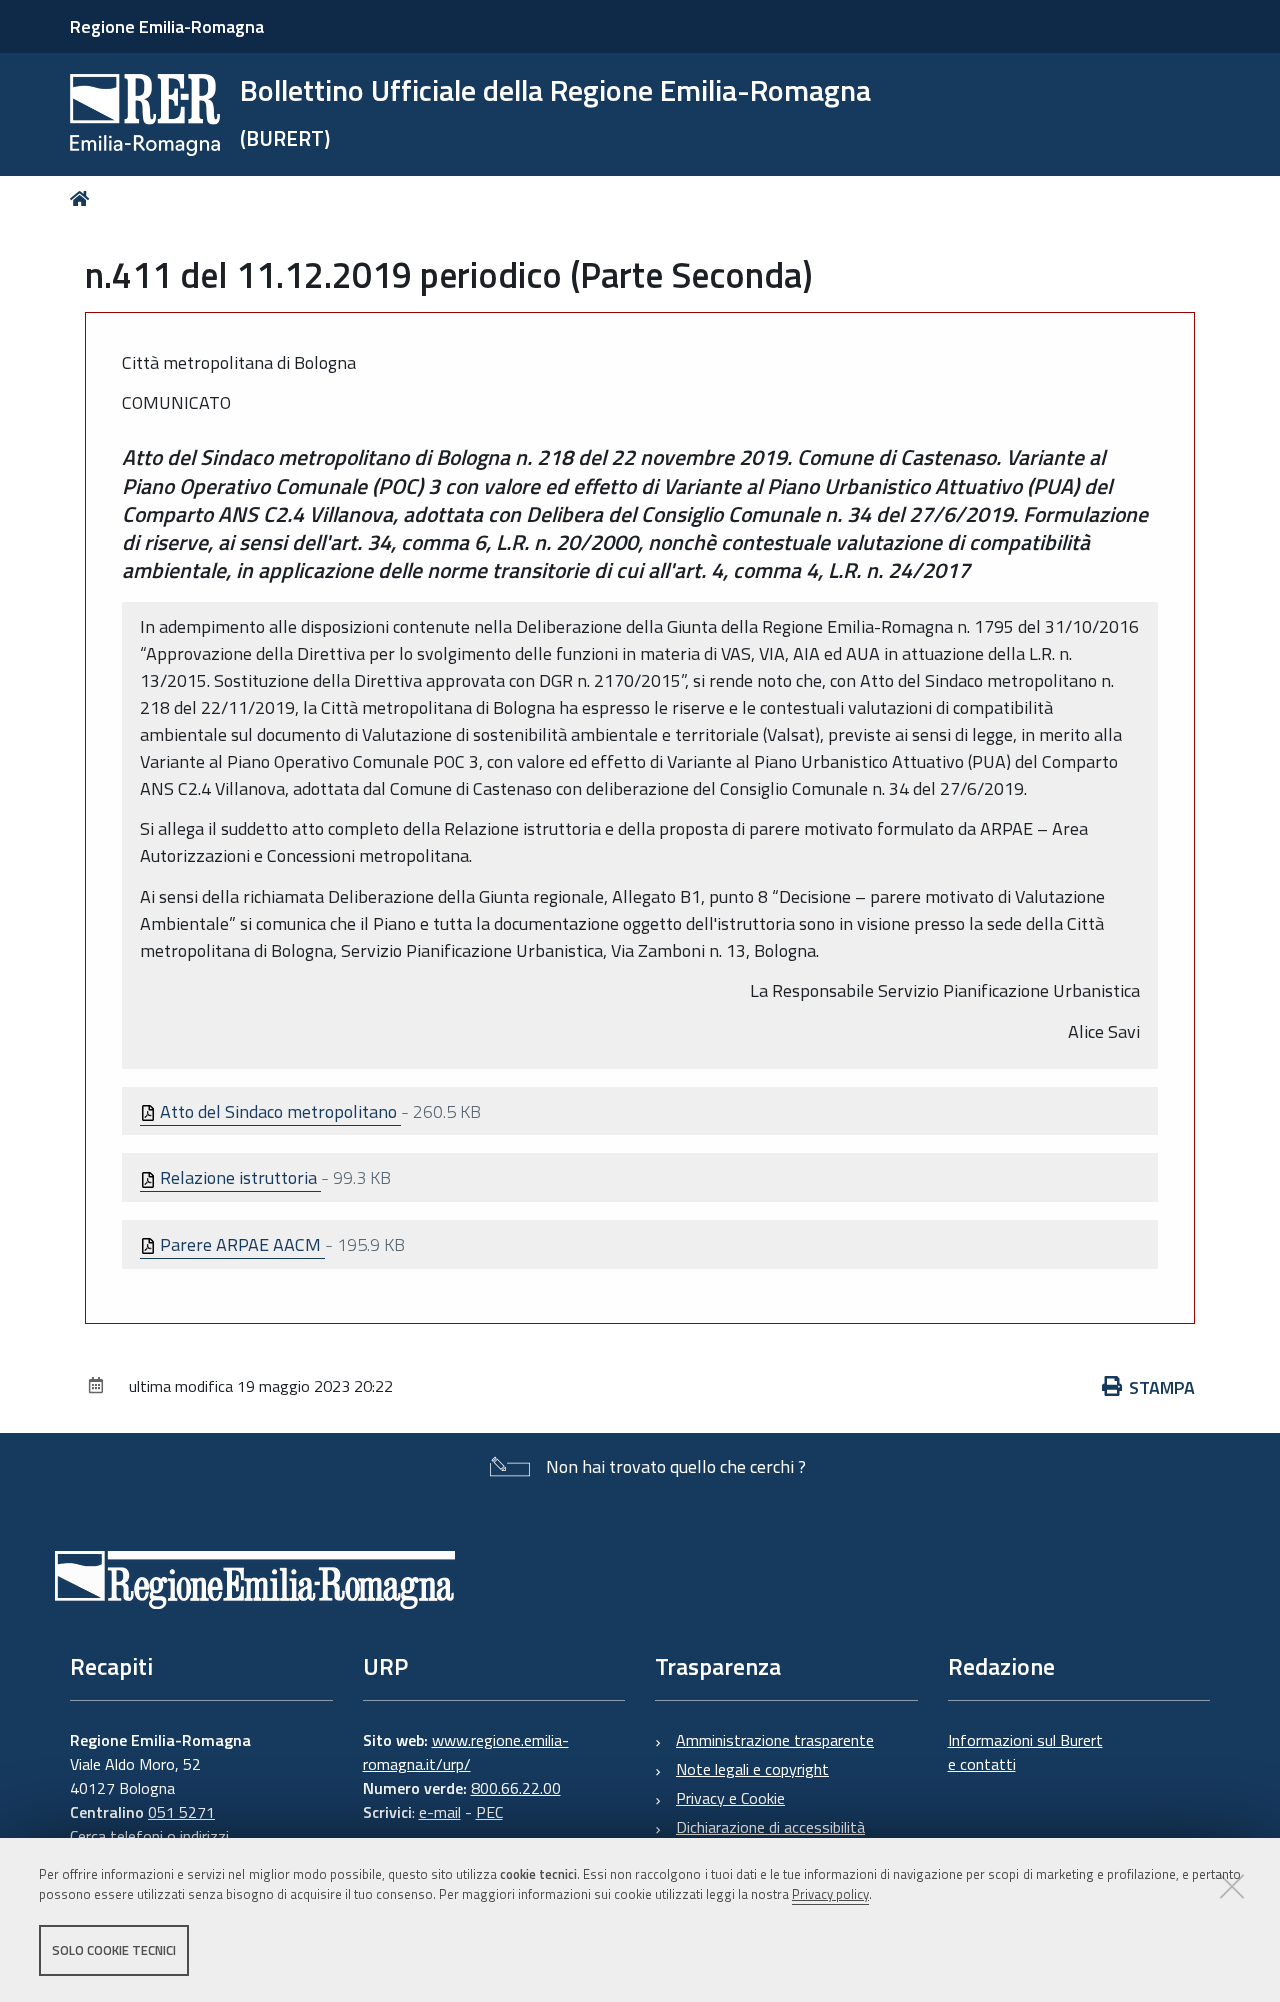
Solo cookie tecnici (114, 1950)
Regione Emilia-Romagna (167, 26)
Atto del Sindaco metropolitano (278, 1111)
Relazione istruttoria (238, 1177)
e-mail (440, 1812)
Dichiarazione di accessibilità (770, 1827)
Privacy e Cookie (730, 1798)
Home (83, 198)
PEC (489, 1812)
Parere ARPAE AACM (240, 1244)
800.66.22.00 (516, 1788)
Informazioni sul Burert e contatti (1025, 1752)
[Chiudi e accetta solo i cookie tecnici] (1232, 1886)
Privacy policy (830, 1895)
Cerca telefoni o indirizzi (149, 1836)
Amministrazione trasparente (775, 1740)
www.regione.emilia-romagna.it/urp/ (466, 1752)
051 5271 (181, 1812)
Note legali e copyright (752, 1769)
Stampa (1162, 1387)
